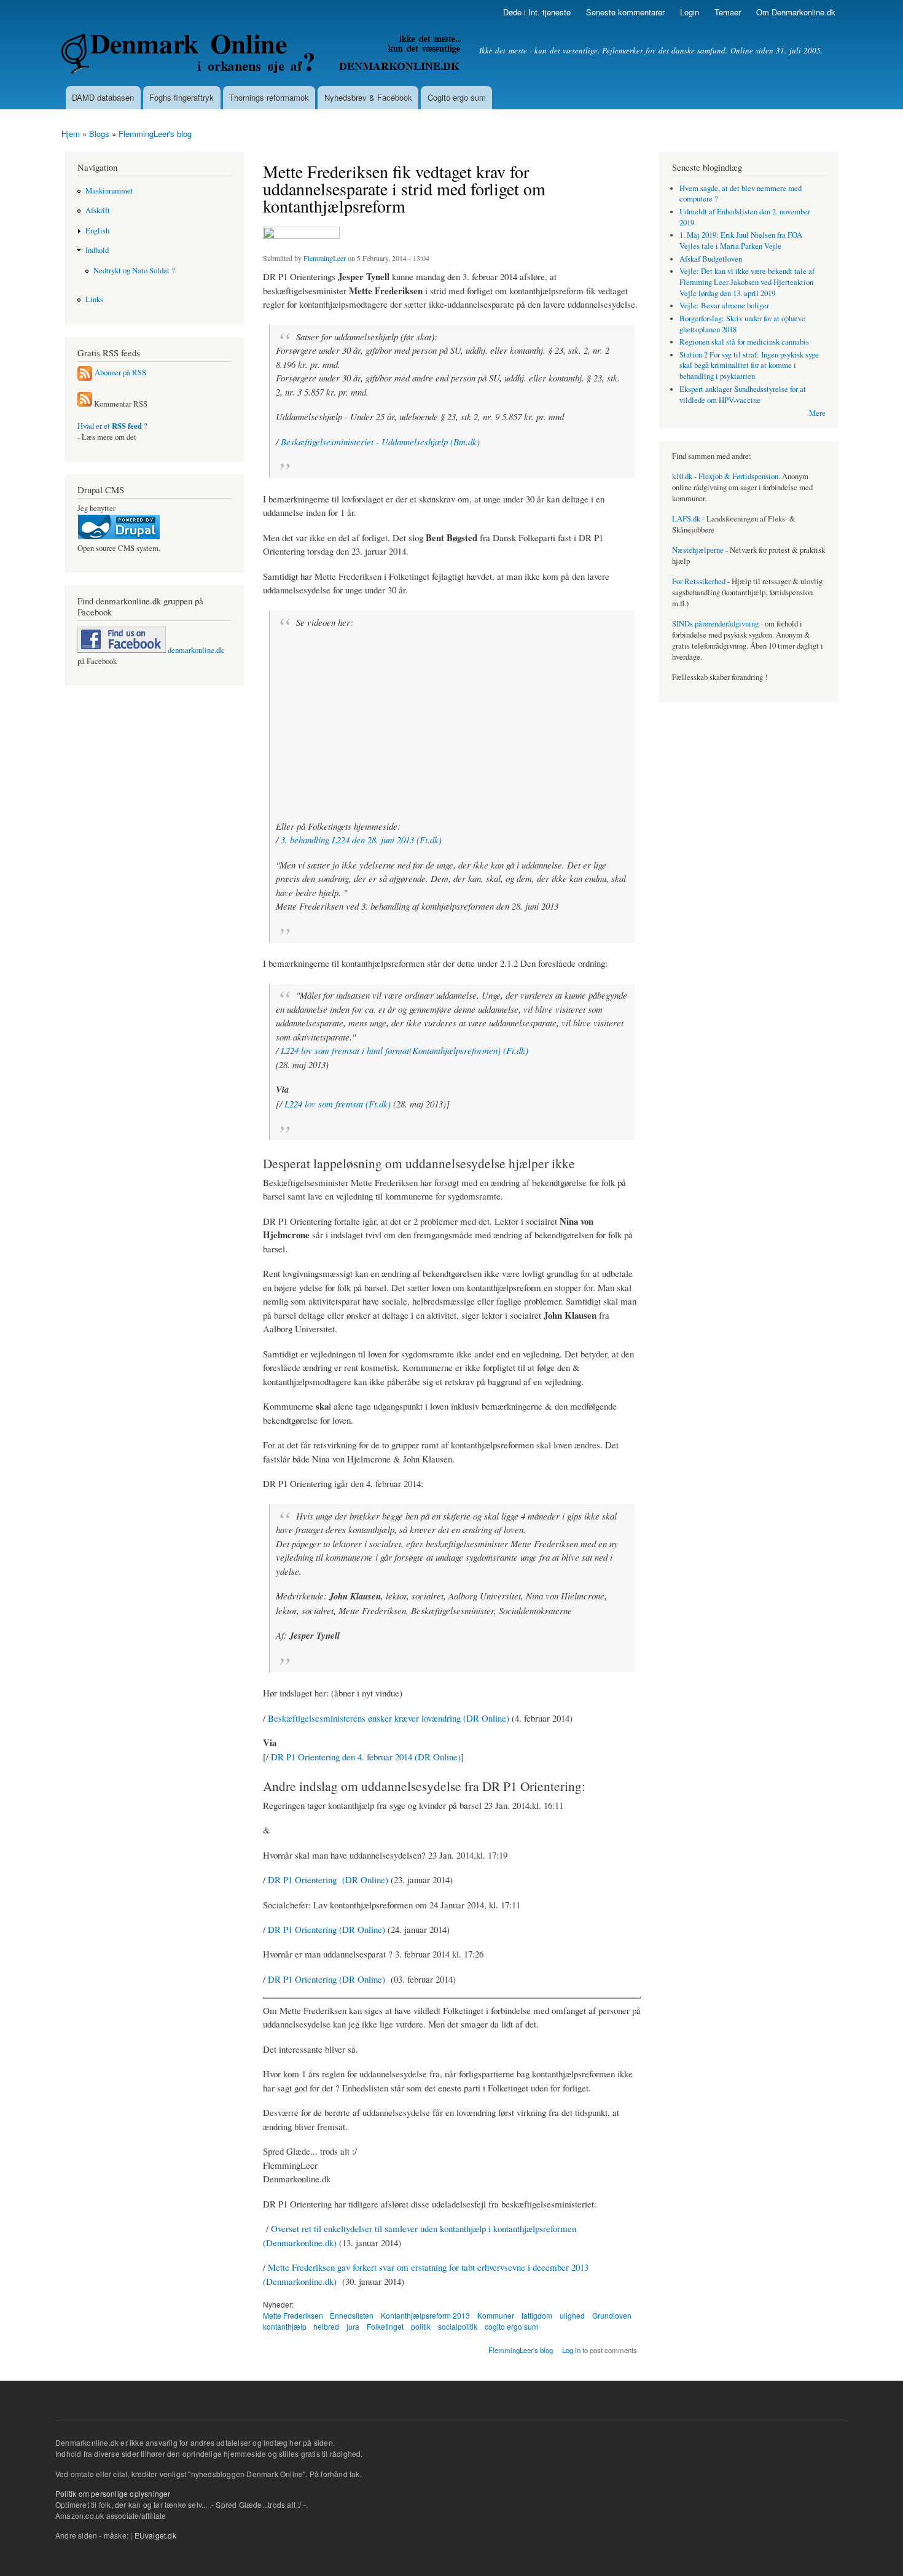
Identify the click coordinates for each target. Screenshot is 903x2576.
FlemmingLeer (325, 258)
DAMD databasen (103, 97)
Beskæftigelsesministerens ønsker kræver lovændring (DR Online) (390, 1718)
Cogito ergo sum (457, 97)
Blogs (99, 134)
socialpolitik (458, 2326)
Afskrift (98, 210)
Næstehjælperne (698, 550)
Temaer (728, 12)
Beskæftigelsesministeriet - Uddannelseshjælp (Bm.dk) (380, 442)
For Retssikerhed (699, 581)
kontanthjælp (285, 2326)
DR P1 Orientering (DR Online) (328, 1879)
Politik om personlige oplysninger (113, 2493)
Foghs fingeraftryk (182, 97)
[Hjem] (263, 55)
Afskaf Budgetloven (711, 259)
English (97, 231)
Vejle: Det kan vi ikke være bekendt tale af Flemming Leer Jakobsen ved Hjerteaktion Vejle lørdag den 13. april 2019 (747, 282)
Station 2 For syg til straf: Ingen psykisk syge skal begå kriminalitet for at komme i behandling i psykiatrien (749, 366)
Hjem (71, 134)
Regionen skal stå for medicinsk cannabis (744, 342)
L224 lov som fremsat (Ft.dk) (338, 1104)
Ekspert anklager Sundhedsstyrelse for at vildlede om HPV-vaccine (743, 395)
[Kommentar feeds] (85, 404)
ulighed (572, 2315)
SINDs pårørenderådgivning (715, 624)
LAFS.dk (686, 519)
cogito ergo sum (511, 2326)
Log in (571, 2350)
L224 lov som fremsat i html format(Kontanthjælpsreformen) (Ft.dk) (405, 1050)
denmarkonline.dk (195, 650)
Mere (817, 413)
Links (94, 299)
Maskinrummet (109, 191)
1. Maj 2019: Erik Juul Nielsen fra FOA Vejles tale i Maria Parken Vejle (741, 240)
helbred (326, 2326)
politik (421, 2326)
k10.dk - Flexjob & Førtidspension (725, 476)
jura (353, 2326)
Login (690, 12)
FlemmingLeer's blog (155, 134)
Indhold (97, 250)
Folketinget (385, 2326)
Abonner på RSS (120, 373)
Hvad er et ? (112, 426)
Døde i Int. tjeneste (537, 12)
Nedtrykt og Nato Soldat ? (134, 271)
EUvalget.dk (155, 2535)
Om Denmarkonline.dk (796, 12)
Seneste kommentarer (625, 12)
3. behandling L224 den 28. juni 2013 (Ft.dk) (361, 840)
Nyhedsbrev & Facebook (368, 97)
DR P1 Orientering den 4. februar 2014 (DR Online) (366, 1757)
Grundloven (612, 2315)
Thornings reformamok (269, 97)
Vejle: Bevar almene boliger (724, 306)
